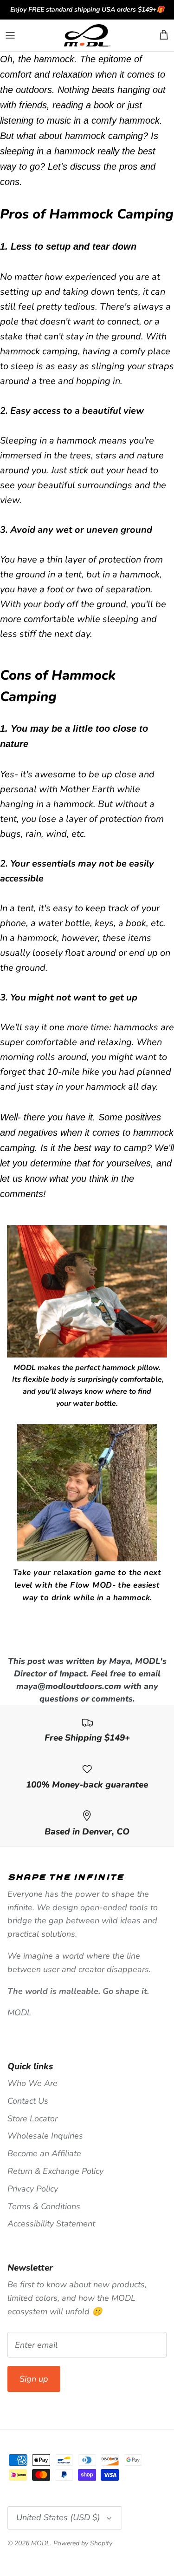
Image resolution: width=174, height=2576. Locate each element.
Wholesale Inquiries (45, 2136)
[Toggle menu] (10, 35)
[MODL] (87, 36)
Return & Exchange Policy (55, 2171)
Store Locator (32, 2119)
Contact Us (28, 2101)
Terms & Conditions (44, 2206)
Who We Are (32, 2083)
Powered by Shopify (83, 2543)
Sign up (34, 2379)
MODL (41, 2543)
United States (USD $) (58, 2517)
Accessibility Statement (51, 2224)
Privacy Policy (33, 2189)
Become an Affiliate (44, 2153)
